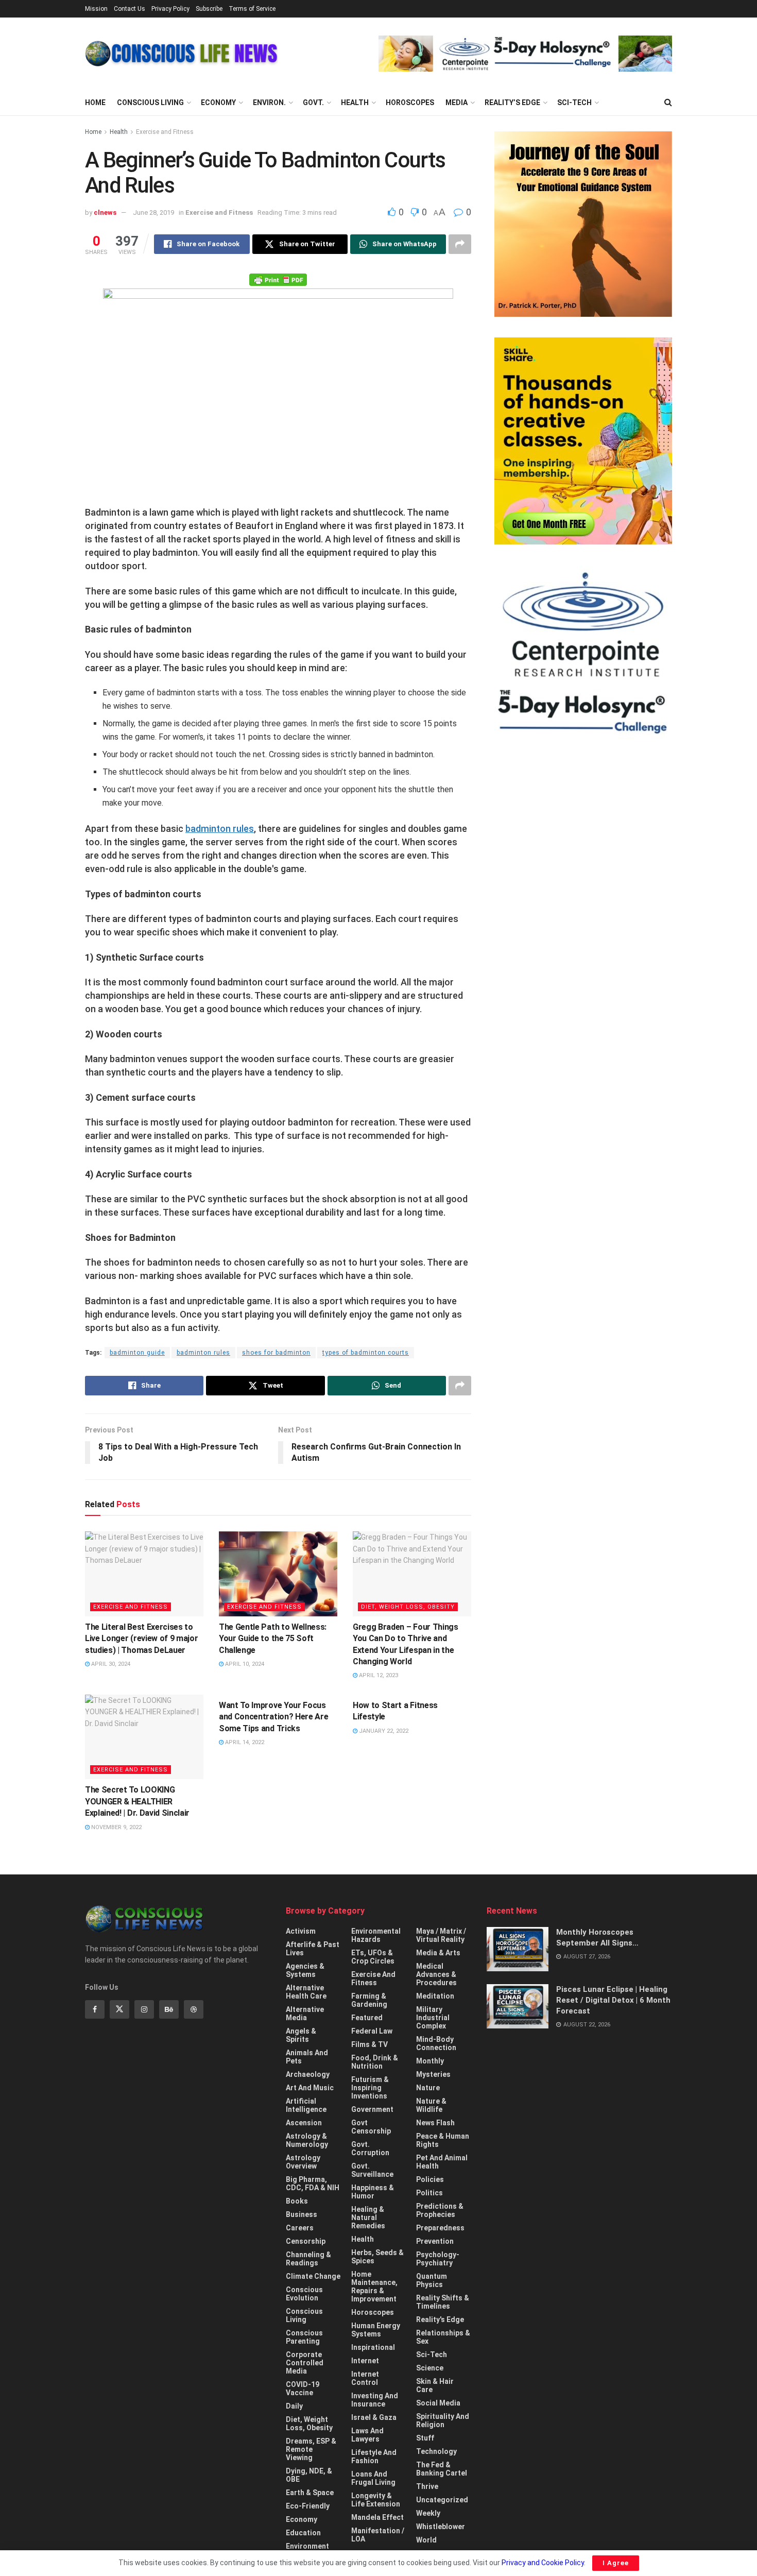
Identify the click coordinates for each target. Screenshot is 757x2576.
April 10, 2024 (244, 1664)
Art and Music (310, 2088)
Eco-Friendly (308, 2506)
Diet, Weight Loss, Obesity (408, 1607)
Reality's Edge (440, 2319)
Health (355, 103)
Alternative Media (305, 2014)
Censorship (306, 2241)
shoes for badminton (276, 1353)
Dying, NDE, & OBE (309, 2475)
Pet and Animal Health (442, 2162)
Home (95, 103)
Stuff (425, 2438)
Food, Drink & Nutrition (375, 2062)
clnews (105, 212)
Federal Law (372, 2031)
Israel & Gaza (374, 2417)
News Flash (435, 2123)
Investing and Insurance (375, 2400)
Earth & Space (310, 2493)
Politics (429, 2193)
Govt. (313, 103)
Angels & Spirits (301, 2035)
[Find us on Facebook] (95, 2009)
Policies (430, 2179)
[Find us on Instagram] (144, 2009)
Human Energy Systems (376, 2330)
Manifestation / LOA (378, 2535)
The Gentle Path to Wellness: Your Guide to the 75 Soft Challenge (273, 1639)
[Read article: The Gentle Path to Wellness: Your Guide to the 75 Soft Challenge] (278, 1574)
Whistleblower (441, 2527)
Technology (436, 2451)
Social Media (438, 2403)
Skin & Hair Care (435, 2385)
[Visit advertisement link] (525, 54)
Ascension (304, 2123)
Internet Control (365, 2378)
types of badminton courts (366, 1353)
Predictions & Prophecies (440, 2210)
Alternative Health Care (306, 1992)
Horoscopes (410, 103)
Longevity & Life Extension (376, 2500)
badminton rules (220, 829)
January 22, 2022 (383, 1731)
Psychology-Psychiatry (438, 2259)
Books (297, 2201)
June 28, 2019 (153, 212)
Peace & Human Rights (443, 2140)
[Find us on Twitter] (119, 2009)
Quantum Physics (432, 2280)
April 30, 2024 (110, 1664)
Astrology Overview (303, 2162)
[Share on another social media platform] (460, 244)
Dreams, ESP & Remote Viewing (311, 2449)
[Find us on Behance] (169, 2009)
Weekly (428, 2513)
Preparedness (440, 2228)
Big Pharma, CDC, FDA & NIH (313, 2183)
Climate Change (313, 2276)
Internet (365, 2361)
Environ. (269, 103)
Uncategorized (442, 2500)
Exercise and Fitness (165, 132)
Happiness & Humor (373, 2192)
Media (457, 103)
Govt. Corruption (370, 2148)
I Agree (616, 2563)
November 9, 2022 (116, 1827)
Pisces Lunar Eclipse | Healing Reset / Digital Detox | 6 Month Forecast (613, 2000)
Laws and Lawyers (367, 2435)
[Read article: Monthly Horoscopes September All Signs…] (518, 1949)
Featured (367, 2018)
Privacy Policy (170, 9)
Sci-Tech (574, 103)
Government (372, 2109)
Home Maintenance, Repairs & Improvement (374, 2287)
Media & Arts (438, 1953)
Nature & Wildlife (431, 2105)
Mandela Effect (377, 2517)
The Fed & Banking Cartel (442, 2469)
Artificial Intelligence (306, 2105)
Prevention (435, 2241)
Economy (218, 103)
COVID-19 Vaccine (303, 2389)
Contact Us (130, 9)
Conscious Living (150, 103)
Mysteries (433, 2074)
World (426, 2540)
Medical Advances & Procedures (436, 1974)
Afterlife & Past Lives (313, 1949)
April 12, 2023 (378, 1675)
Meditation (435, 1996)
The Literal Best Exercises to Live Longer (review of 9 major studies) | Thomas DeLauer (141, 1639)
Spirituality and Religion (443, 2420)
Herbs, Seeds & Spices (377, 2257)
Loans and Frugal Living (373, 2478)
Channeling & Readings (308, 2259)
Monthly (430, 2061)
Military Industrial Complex (433, 2018)
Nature (428, 2088)
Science (430, 2368)
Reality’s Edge (512, 103)
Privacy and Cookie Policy (543, 2563)
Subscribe (209, 9)
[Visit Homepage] (182, 54)
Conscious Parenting (304, 2337)
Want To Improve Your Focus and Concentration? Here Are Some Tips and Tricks (273, 1717)
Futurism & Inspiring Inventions (370, 2088)
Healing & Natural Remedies (368, 2217)
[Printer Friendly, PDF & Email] (278, 279)
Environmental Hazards (376, 1935)
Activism (301, 1931)
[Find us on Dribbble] (194, 2009)
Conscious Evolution (304, 2294)
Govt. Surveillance (372, 2170)
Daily (294, 2406)
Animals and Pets (307, 2057)
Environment (307, 2546)
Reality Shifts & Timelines (443, 2302)
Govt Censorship (371, 2127)
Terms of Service (252, 9)
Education (303, 2533)
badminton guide (137, 1353)
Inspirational (373, 2347)
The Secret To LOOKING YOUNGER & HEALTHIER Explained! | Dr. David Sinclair (137, 1801)
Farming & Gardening (369, 2000)
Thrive (427, 2486)
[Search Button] (668, 103)
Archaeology (308, 2074)
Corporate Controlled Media (305, 2363)
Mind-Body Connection (436, 2043)
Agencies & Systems (305, 1970)
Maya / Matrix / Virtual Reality (441, 1935)
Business (302, 2214)
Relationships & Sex (443, 2337)
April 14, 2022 (244, 1742)
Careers (300, 2228)
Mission (96, 9)
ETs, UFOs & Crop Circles (373, 1957)
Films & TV (369, 2044)
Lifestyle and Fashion (374, 2456)
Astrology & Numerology (307, 2140)
